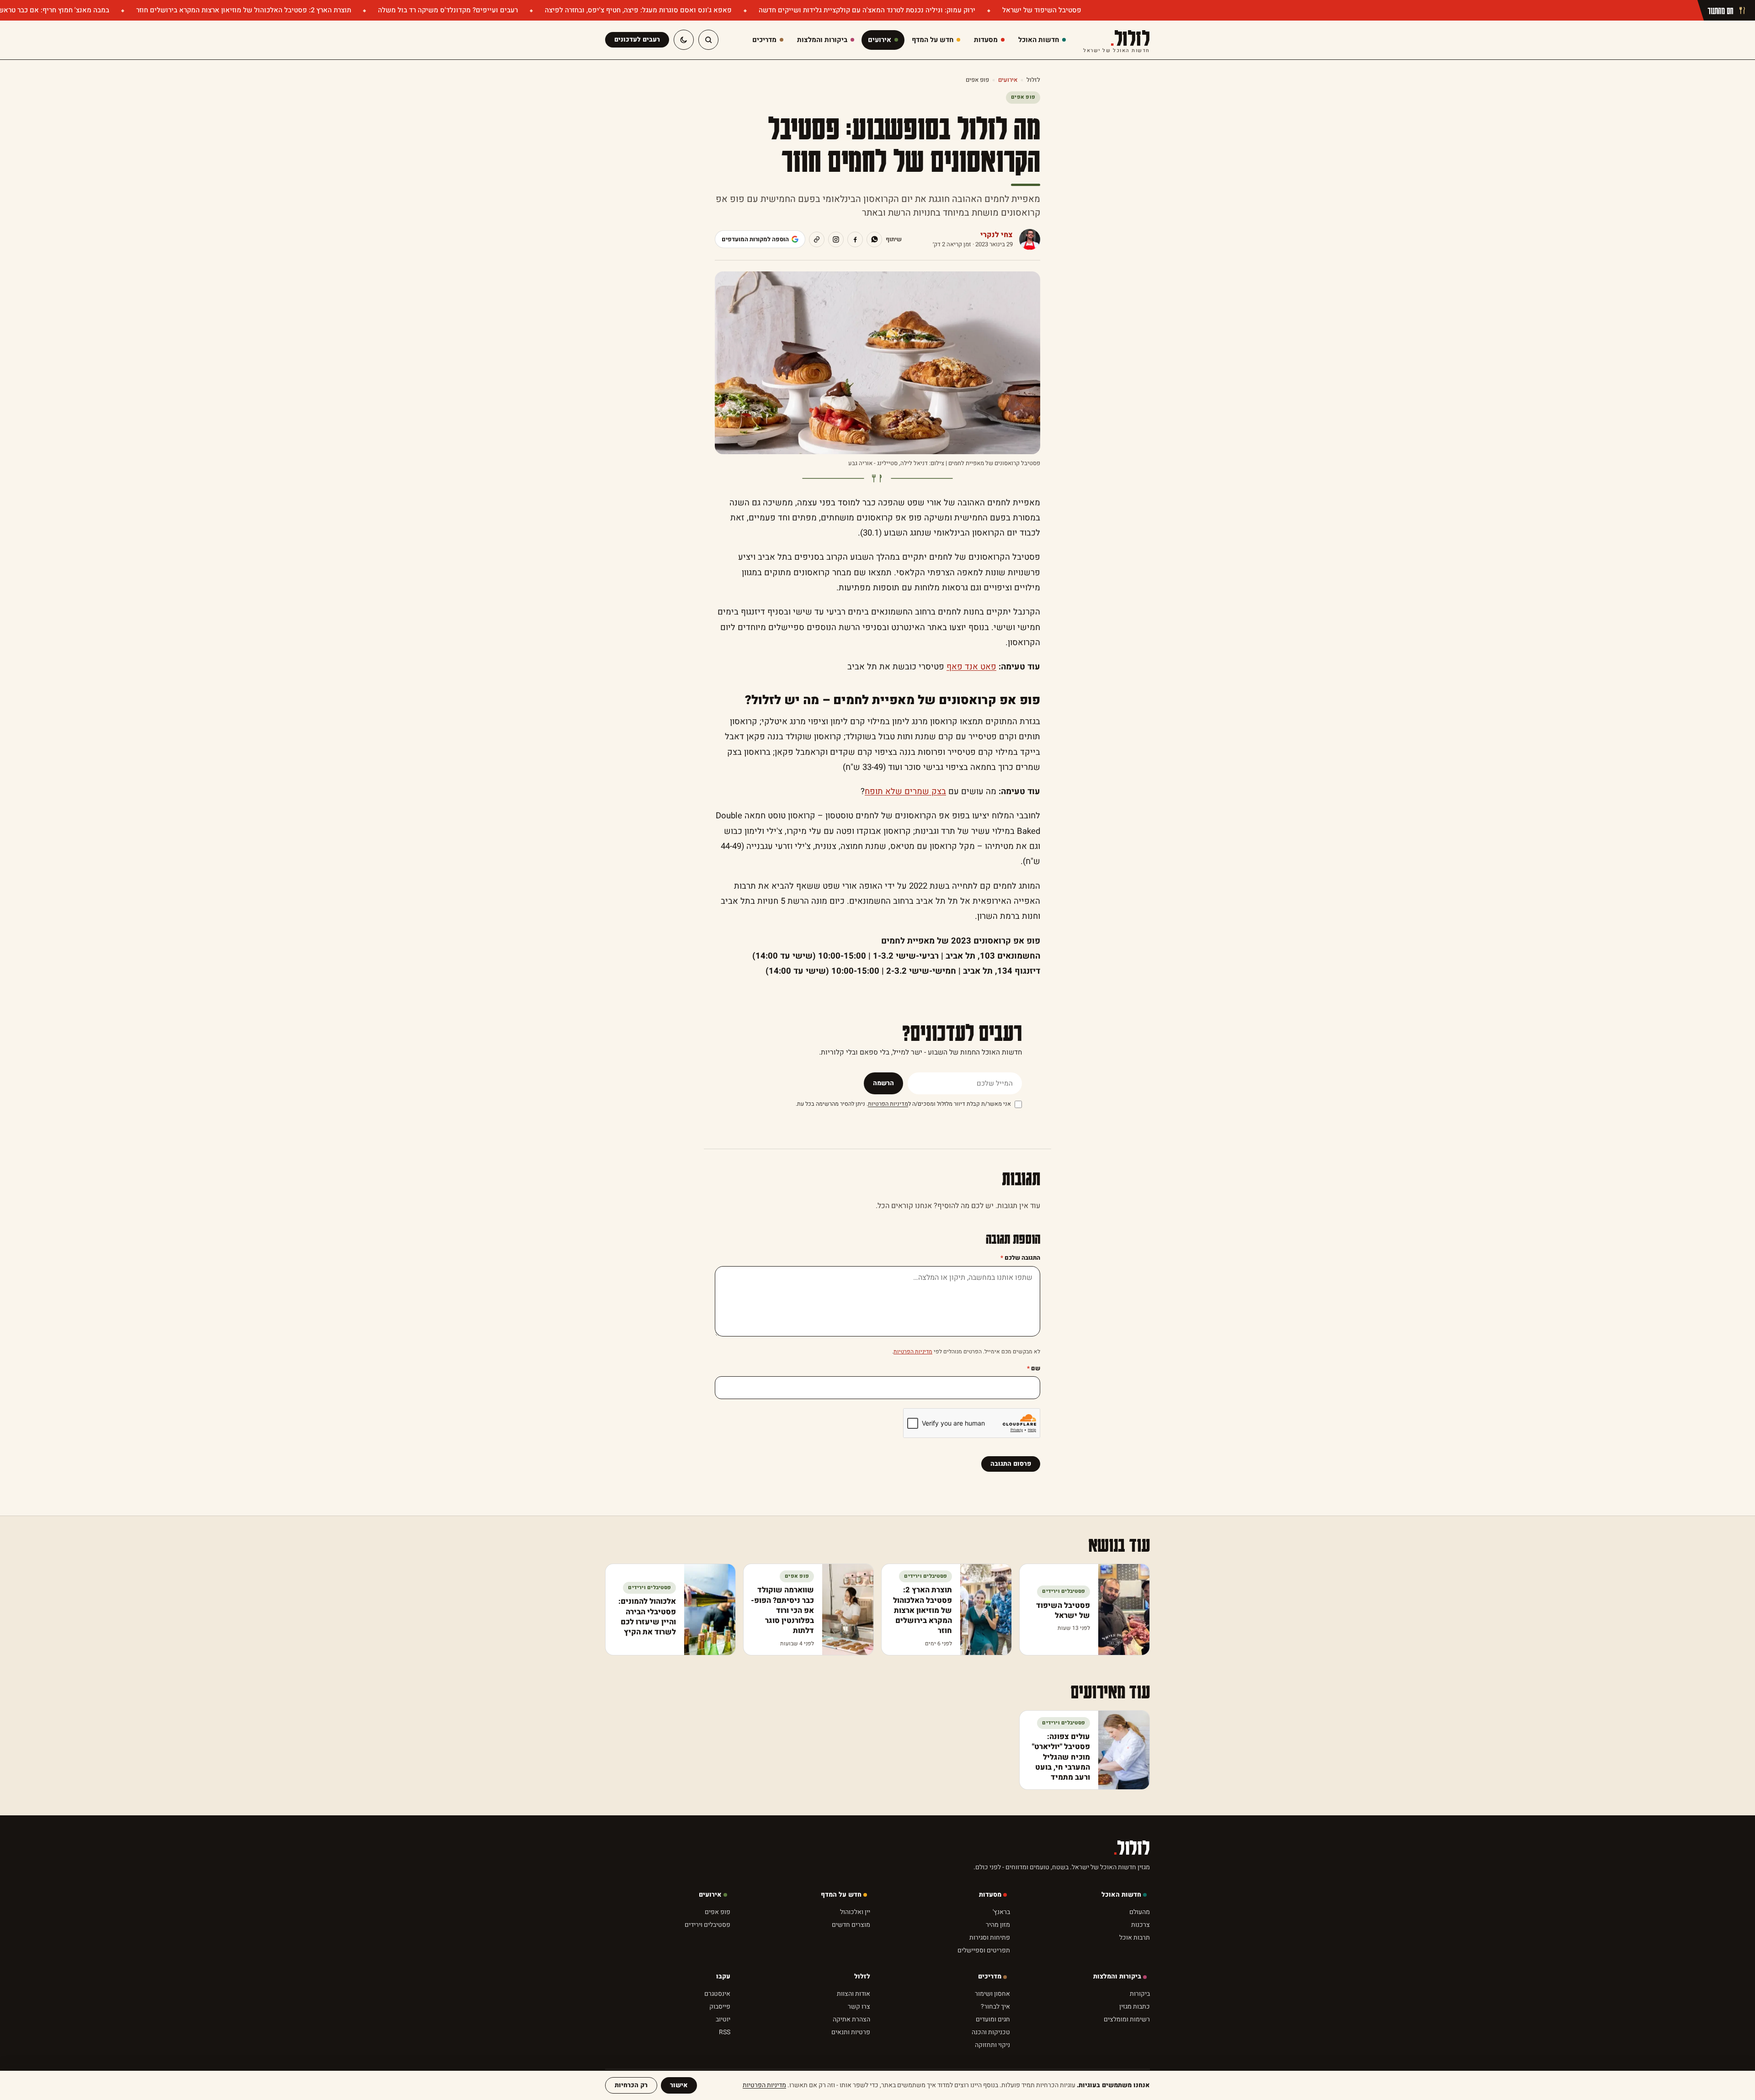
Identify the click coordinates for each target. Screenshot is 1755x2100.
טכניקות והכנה (991, 2032)
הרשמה (883, 1083)
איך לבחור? (995, 2007)
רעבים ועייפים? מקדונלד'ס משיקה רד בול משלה (447, 10)
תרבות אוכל (1135, 1938)
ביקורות (1140, 1994)
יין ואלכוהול (855, 1912)
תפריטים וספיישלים (984, 1950)
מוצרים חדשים (851, 1925)
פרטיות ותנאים (851, 2032)
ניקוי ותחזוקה (992, 2045)
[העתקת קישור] (817, 239)
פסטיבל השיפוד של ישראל (1041, 10)
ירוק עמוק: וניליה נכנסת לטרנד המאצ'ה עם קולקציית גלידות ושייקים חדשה (866, 10)
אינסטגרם (717, 1994)
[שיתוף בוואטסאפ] (874, 239)
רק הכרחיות (631, 2085)
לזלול (1117, 40)
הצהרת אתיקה (851, 2019)
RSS (725, 2032)
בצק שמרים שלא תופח (905, 792)
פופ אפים (977, 80)
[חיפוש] (708, 40)
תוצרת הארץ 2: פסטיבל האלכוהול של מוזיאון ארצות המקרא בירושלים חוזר (243, 10)
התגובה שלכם (1020, 1258)
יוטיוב (723, 2019)
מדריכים (990, 1976)
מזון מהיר (998, 1925)
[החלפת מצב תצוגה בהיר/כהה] (684, 40)
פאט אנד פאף (971, 667)
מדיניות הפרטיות (888, 1104)
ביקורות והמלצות (1117, 1976)
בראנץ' (1001, 1912)
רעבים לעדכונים (637, 40)
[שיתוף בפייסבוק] (855, 239)
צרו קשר (859, 2007)
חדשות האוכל (1121, 1895)
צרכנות (1141, 1925)
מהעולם (1140, 1912)
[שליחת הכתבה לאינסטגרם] (836, 239)
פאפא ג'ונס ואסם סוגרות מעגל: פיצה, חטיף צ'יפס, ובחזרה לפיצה (637, 10)
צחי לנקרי (997, 235)
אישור (679, 2085)
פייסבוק (720, 2007)
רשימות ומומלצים (1127, 2019)
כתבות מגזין (1135, 2007)
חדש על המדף (841, 1895)
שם (1034, 1368)
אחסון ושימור (992, 1994)
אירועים (1008, 80)
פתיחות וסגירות (990, 1938)
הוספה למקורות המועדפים (755, 239)
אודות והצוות (854, 1994)
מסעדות (990, 1895)
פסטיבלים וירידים (707, 1925)
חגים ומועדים (993, 2019)
